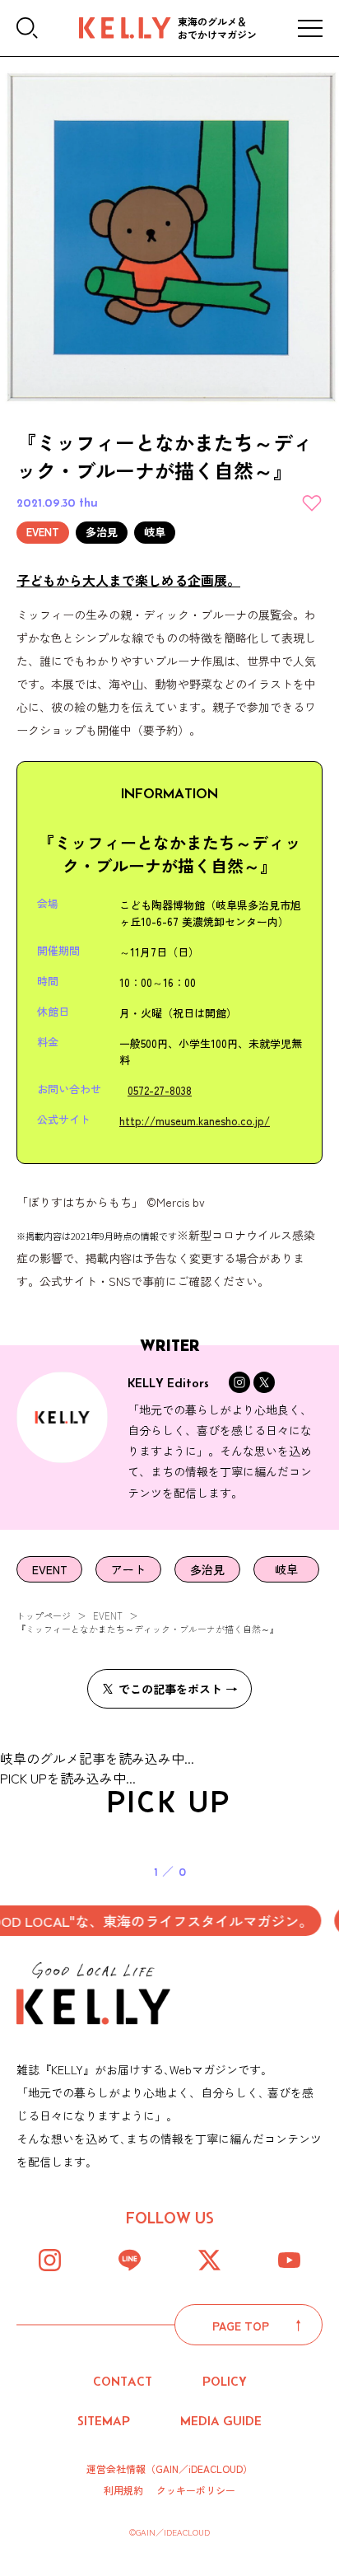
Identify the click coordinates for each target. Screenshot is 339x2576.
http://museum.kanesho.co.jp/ (195, 1121)
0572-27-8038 (160, 1090)
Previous (73, 1854)
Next (267, 1854)
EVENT (108, 1615)
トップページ (44, 1615)
